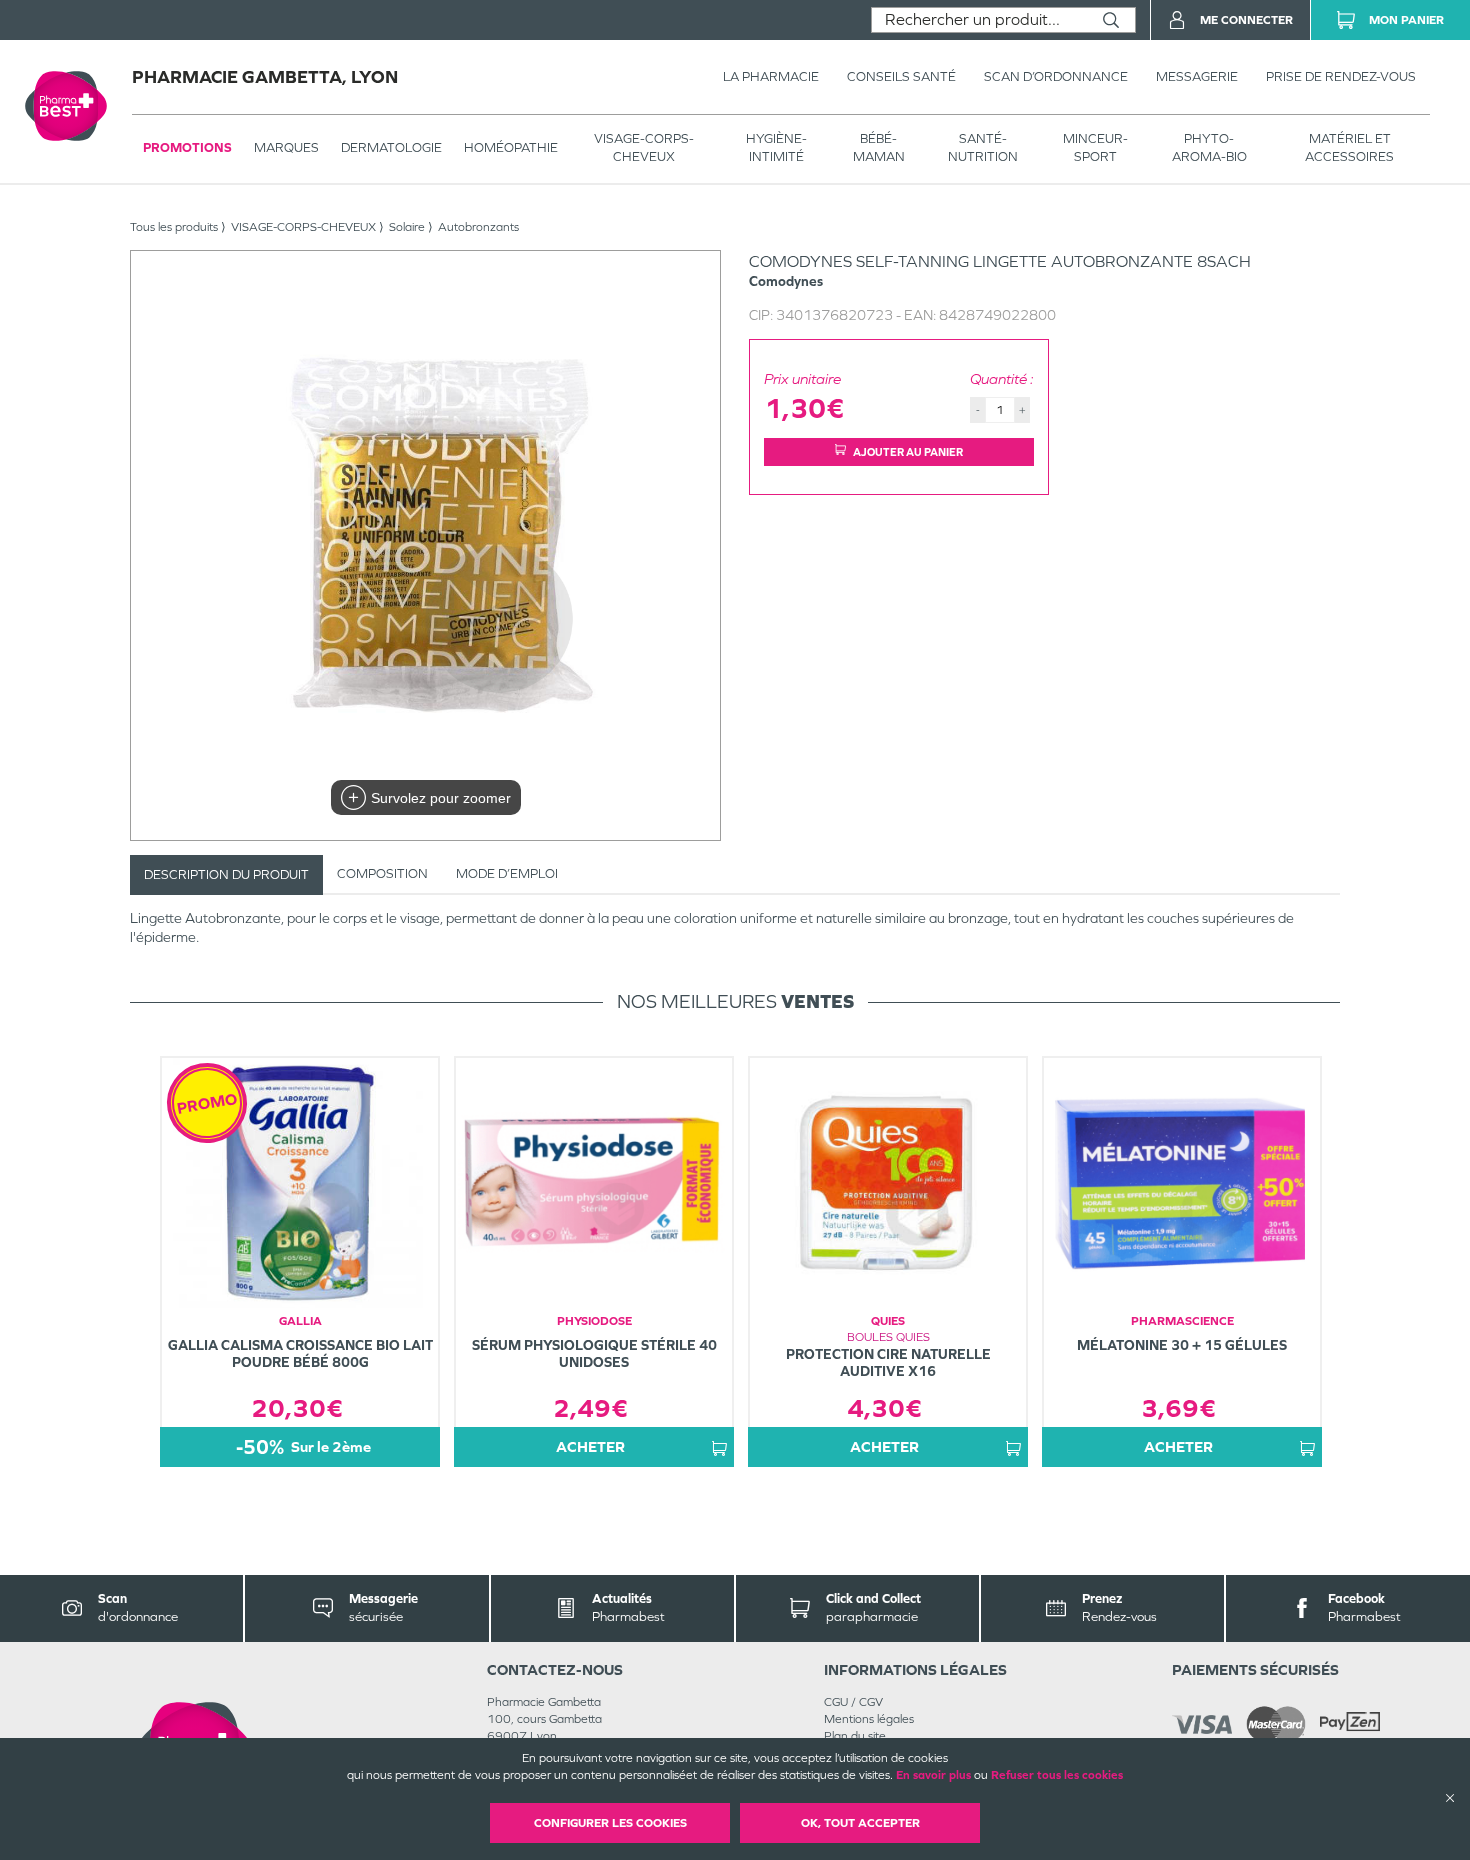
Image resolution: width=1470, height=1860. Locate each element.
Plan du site (855, 1736)
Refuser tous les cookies (1057, 1775)
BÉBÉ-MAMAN (879, 147)
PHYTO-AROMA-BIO (1209, 147)
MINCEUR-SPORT (1095, 147)
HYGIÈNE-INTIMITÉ (776, 147)
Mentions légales (869, 1719)
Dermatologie (391, 147)
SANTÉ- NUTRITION (983, 147)
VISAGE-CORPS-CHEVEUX (644, 147)
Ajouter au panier (908, 452)
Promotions (187, 147)
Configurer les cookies (610, 1823)
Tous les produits (174, 227)
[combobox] (979, 20)
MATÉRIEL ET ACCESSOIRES (1349, 147)
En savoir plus (933, 1775)
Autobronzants (478, 227)
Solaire (407, 227)
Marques (286, 147)
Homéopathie (511, 147)
